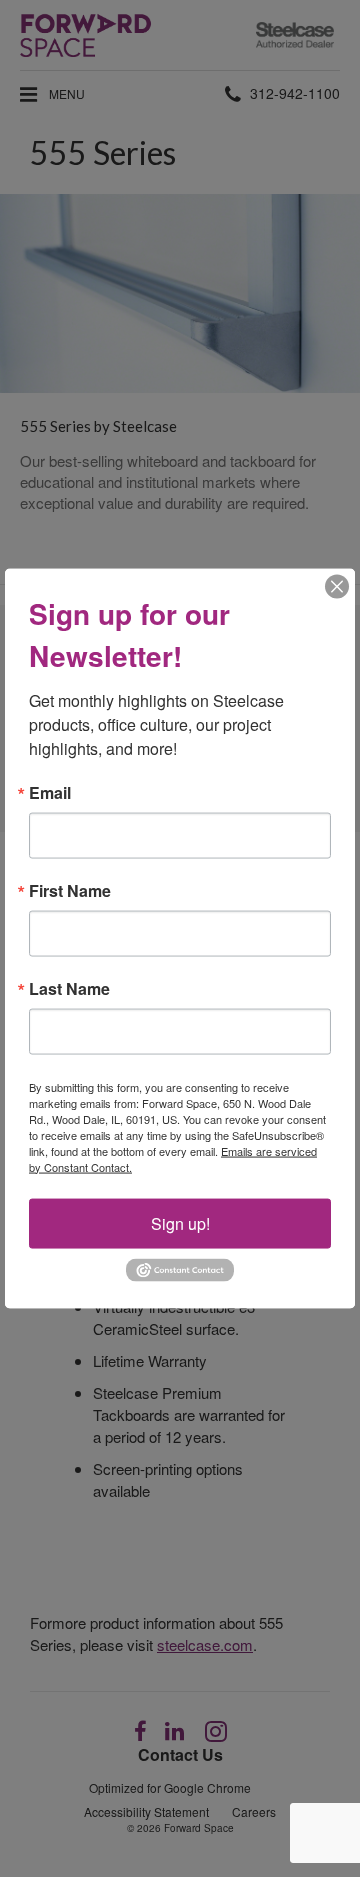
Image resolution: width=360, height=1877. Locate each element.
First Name (70, 890)
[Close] (337, 586)
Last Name (69, 988)
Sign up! (180, 1222)
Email (50, 792)
